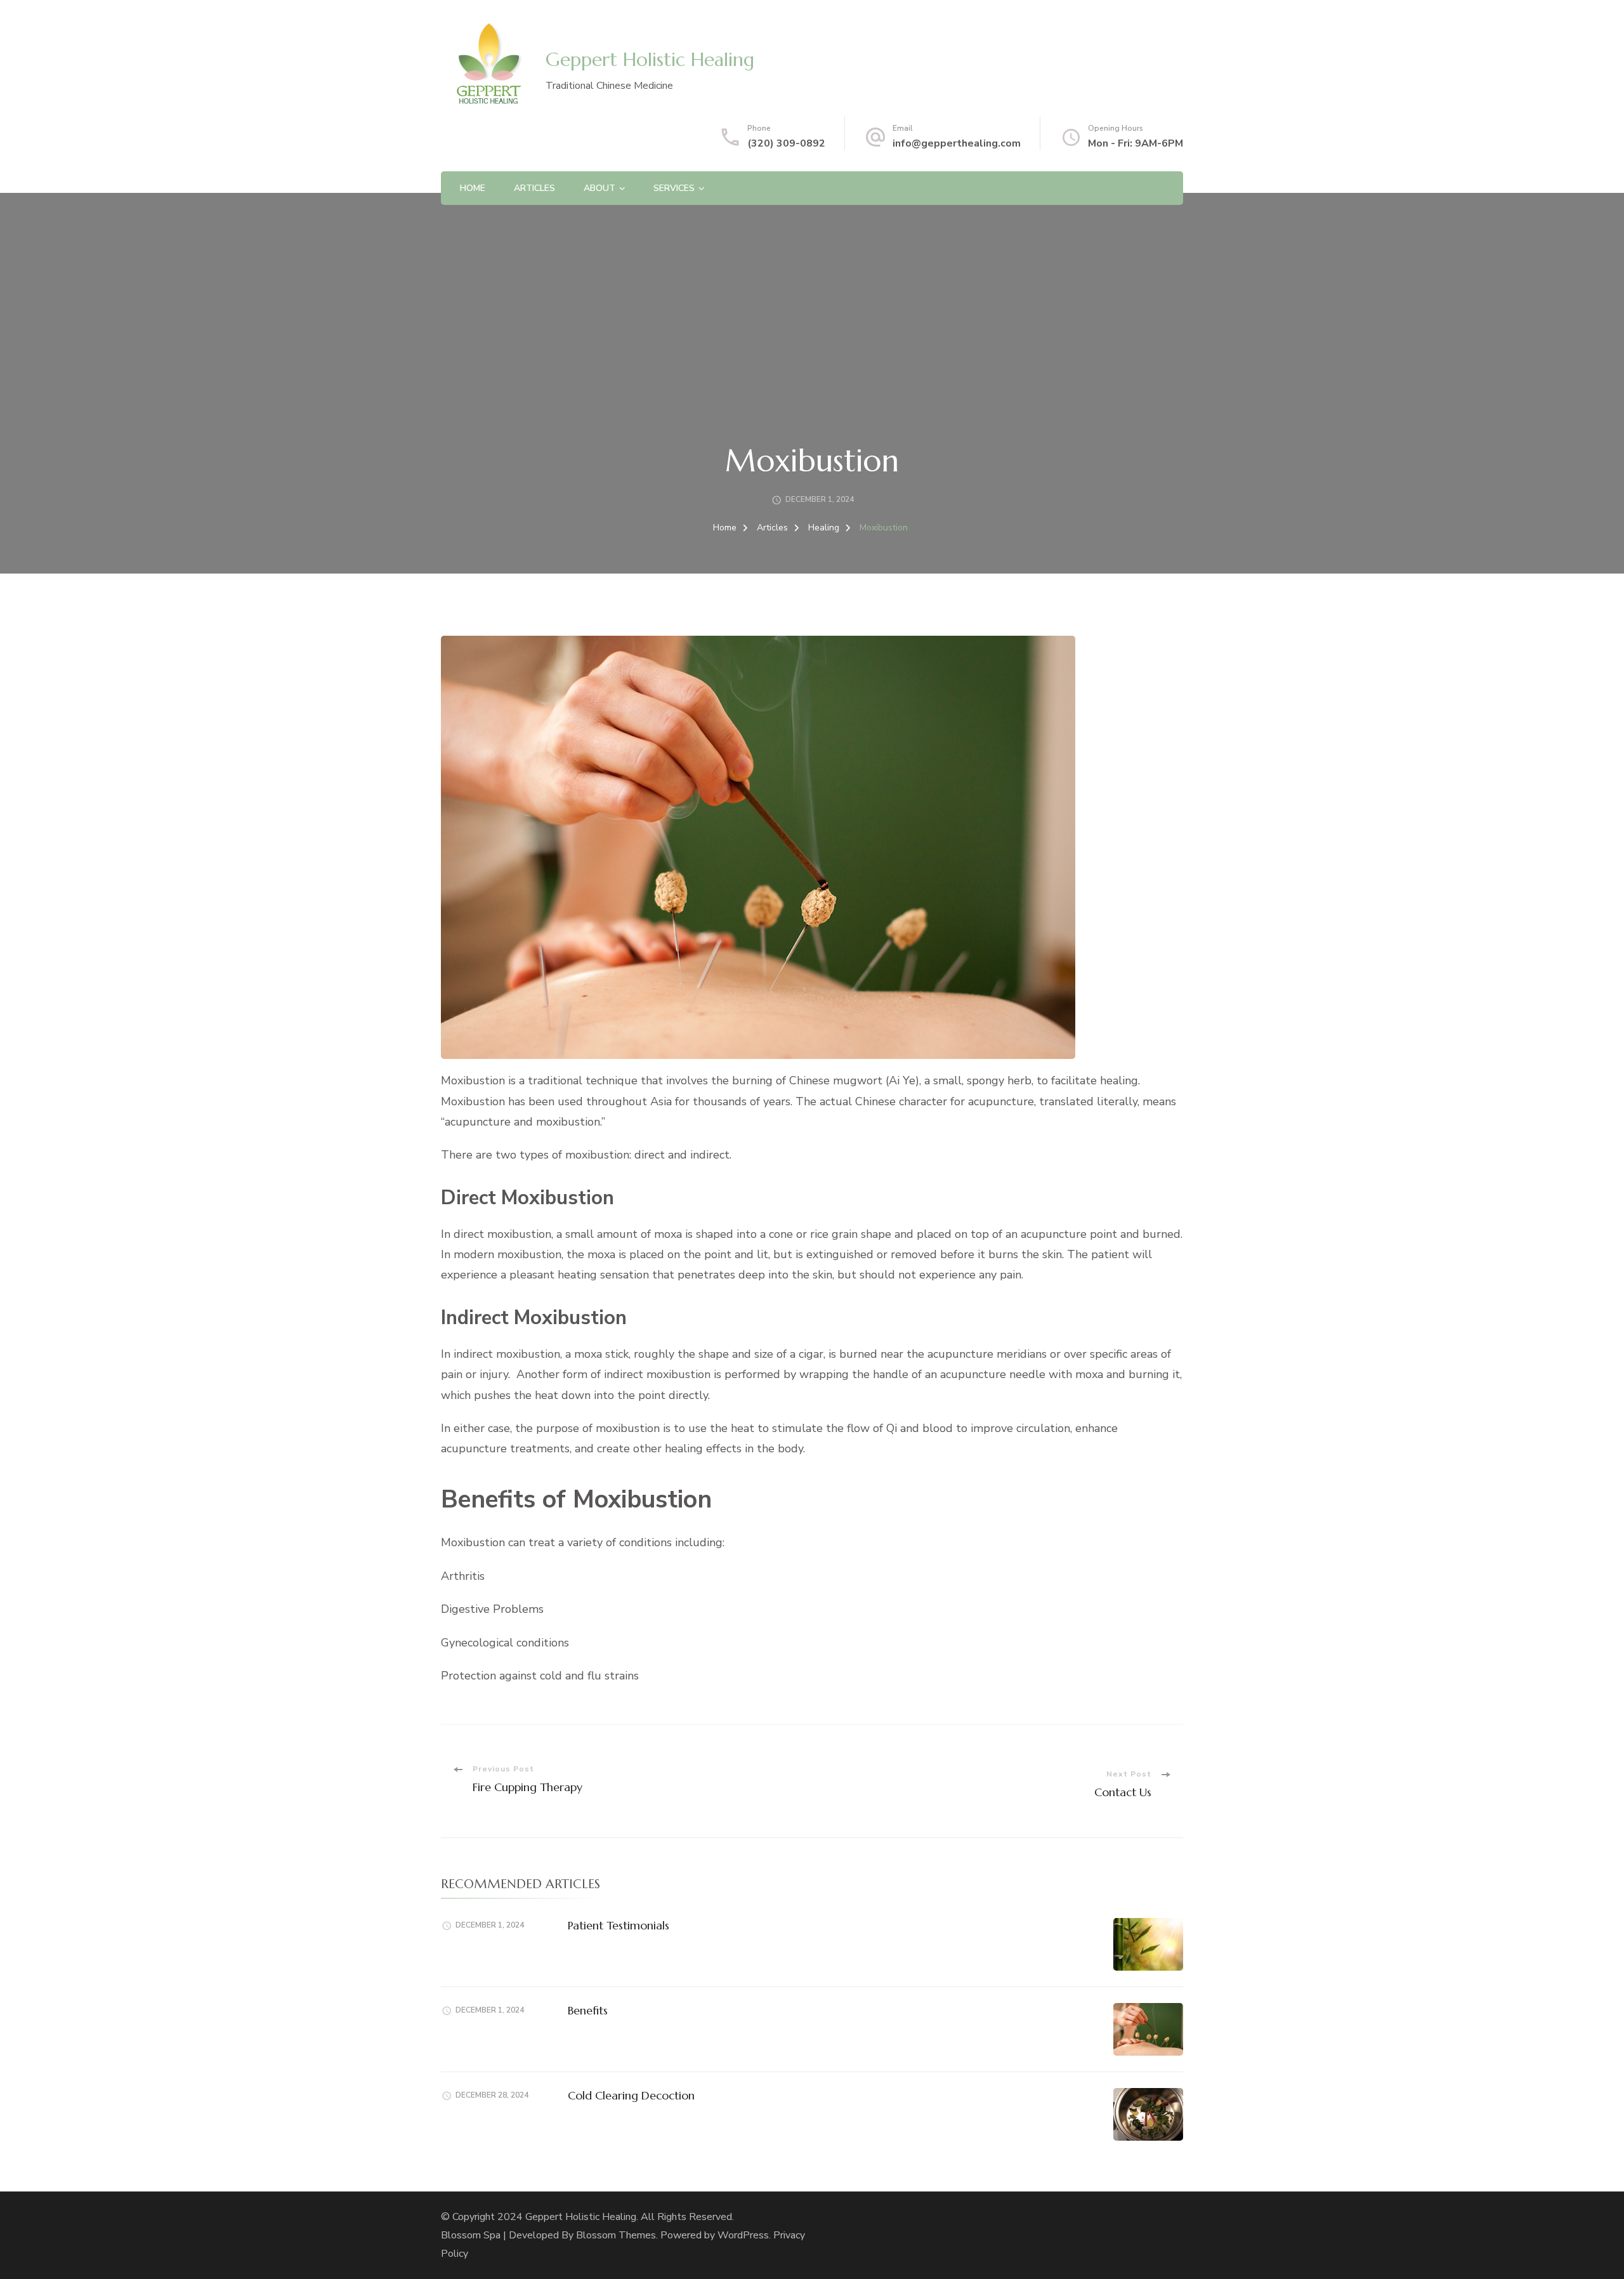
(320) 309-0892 (786, 143)
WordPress (743, 2235)
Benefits (588, 2010)
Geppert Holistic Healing (650, 59)
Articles (534, 188)
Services (674, 188)
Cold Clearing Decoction (631, 2095)
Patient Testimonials (619, 1925)
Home (473, 188)
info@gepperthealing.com (957, 143)
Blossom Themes (616, 2235)
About (599, 188)
